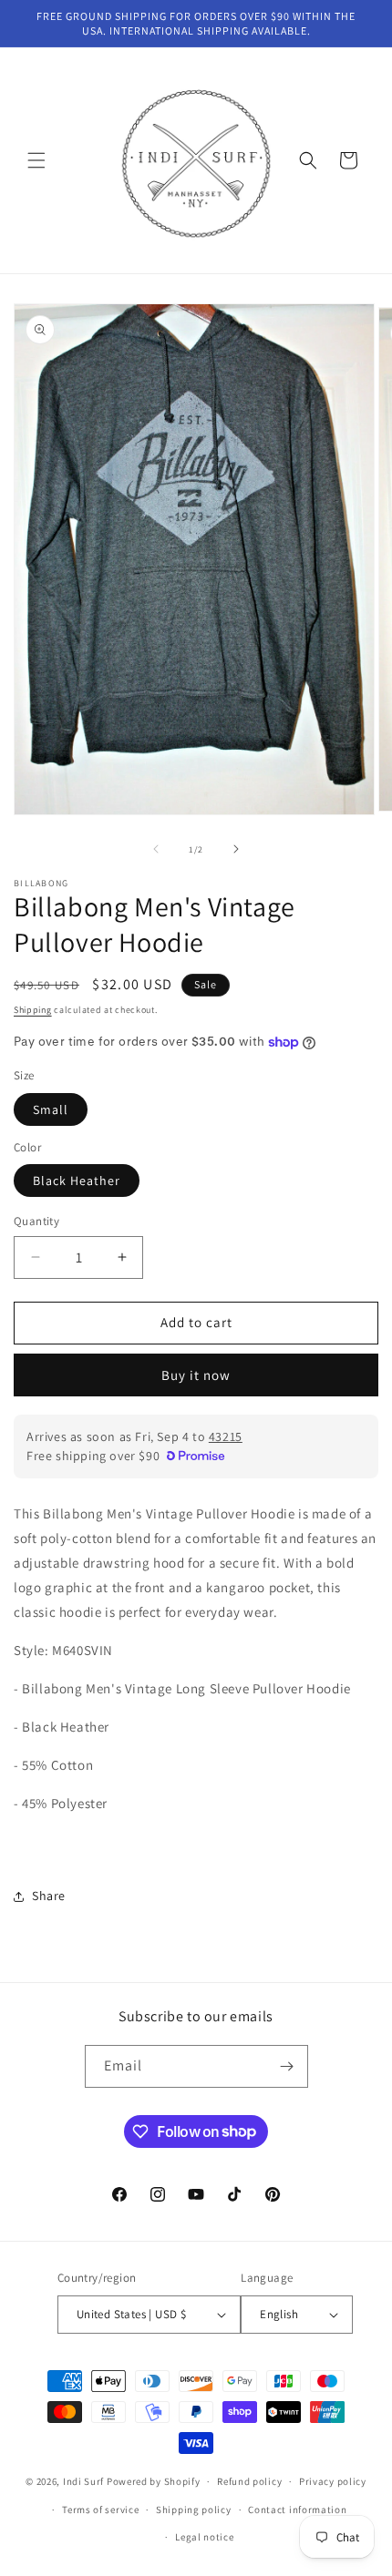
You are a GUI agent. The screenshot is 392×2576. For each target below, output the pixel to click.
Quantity (36, 1221)
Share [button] (49, 1896)
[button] (36, 160)
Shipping (33, 1010)
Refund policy (249, 2481)
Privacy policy (333, 2481)
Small (51, 1109)
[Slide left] (156, 849)
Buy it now (196, 1375)
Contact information (297, 2510)
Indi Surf (83, 2481)
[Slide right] (236, 849)
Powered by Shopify (154, 2481)
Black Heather (77, 1181)
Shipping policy (194, 2510)
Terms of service (100, 2510)
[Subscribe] (287, 2066)
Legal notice (204, 2537)
